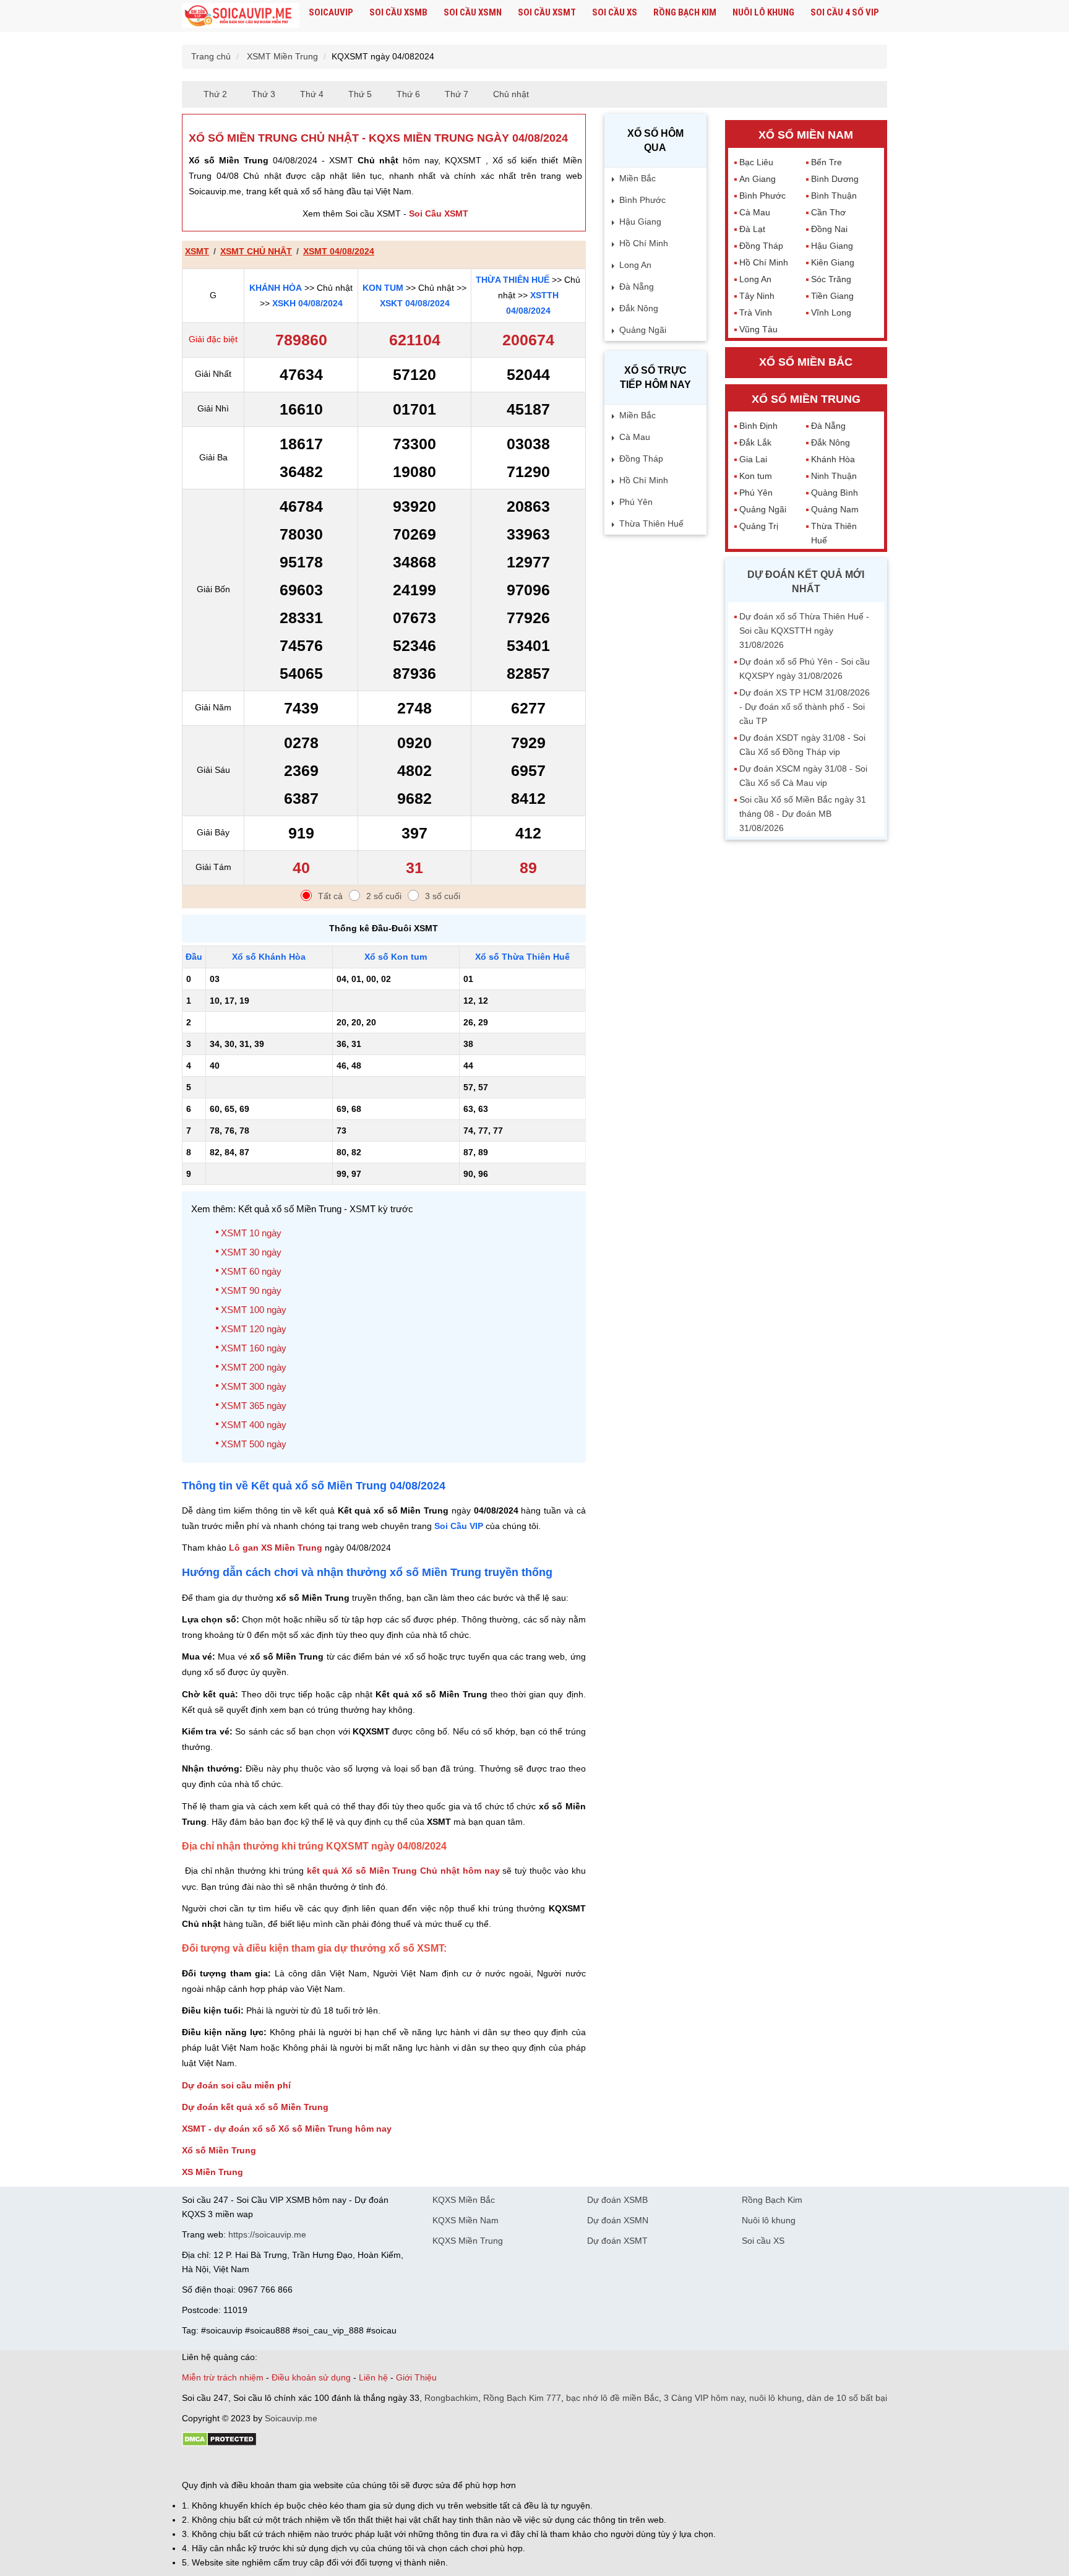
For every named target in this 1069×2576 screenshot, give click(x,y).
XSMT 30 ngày (251, 1252)
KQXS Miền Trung (468, 2241)
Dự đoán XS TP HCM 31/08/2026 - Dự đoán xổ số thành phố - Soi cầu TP (805, 707)
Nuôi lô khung (763, 12)
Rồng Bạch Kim (685, 12)
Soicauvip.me (291, 2418)
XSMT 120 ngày (254, 1329)
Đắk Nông (639, 308)
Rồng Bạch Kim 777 (522, 2398)
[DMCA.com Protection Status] (219, 2444)
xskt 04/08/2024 (415, 303)
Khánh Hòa (276, 288)
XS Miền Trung (213, 2172)
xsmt (197, 251)
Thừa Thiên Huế (513, 280)
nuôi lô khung (775, 2398)
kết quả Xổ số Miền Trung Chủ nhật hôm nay (403, 1871)
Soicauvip (331, 12)
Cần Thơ (828, 212)
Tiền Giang (832, 296)
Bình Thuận (834, 196)
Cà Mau (635, 437)
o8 (271, 2464)
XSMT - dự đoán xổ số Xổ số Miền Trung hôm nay (287, 2129)
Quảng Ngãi (643, 330)
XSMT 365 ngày (254, 1406)
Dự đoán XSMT (617, 2241)
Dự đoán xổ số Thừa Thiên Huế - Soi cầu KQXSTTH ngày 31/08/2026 (804, 631)
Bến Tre (826, 162)
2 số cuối (384, 896)
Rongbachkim (451, 2398)
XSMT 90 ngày (251, 1290)
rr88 (313, 2464)
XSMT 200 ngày (254, 1367)
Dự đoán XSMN (618, 2220)
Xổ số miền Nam (806, 135)
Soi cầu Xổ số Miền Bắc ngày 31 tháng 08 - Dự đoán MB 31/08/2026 (803, 814)
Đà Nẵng (637, 286)
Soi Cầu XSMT (439, 213)
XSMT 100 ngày (254, 1310)
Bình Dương (835, 179)
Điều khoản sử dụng (311, 2377)
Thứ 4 (312, 94)
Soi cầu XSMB (398, 12)
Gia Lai (753, 459)
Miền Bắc (638, 178)
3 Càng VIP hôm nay (704, 2398)
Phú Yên (636, 502)
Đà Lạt (752, 229)
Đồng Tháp (641, 459)
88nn (254, 2464)
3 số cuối (443, 896)
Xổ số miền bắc (806, 362)
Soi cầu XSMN (473, 12)
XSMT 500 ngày (254, 1444)
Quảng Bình (835, 493)
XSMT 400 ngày (254, 1425)
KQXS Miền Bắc (464, 2200)
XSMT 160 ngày (254, 1348)
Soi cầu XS (615, 12)
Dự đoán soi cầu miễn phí (236, 2085)
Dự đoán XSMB (617, 2200)
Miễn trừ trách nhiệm (223, 2377)
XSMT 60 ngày (251, 1271)
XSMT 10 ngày (251, 1233)
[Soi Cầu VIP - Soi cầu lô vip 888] (241, 16)
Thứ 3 (264, 94)
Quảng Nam (835, 509)
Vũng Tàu (758, 329)
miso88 (359, 2464)
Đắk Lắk (755, 442)
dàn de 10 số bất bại (847, 2398)
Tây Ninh (757, 296)
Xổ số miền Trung (806, 399)
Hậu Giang (640, 222)
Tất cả (330, 896)
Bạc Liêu (756, 162)
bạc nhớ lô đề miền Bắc (612, 2398)
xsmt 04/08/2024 (339, 251)
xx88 (333, 2464)
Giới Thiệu (416, 2377)
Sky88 (290, 2464)
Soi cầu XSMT (547, 12)
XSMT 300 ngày (254, 1386)
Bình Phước (642, 200)
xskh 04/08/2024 (307, 303)
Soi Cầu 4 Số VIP (845, 12)
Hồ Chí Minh (644, 243)
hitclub (388, 2464)
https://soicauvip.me (267, 2234)
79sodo (227, 2464)
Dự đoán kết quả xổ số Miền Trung (255, 2107)
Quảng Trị (759, 526)
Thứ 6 (408, 94)
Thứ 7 (457, 94)
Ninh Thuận (834, 476)
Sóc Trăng (831, 279)
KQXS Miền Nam (466, 2220)
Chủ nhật (511, 94)
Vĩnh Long (831, 312)
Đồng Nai (829, 229)
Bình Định (758, 426)
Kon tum (383, 288)
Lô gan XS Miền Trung (276, 1548)
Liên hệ (373, 2377)
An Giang (758, 179)
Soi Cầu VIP (459, 1526)
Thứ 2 (215, 94)
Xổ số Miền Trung (219, 2150)
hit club (196, 2464)
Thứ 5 (360, 94)
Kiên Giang (833, 262)
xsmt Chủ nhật (256, 251)
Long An (635, 265)
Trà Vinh (756, 312)
